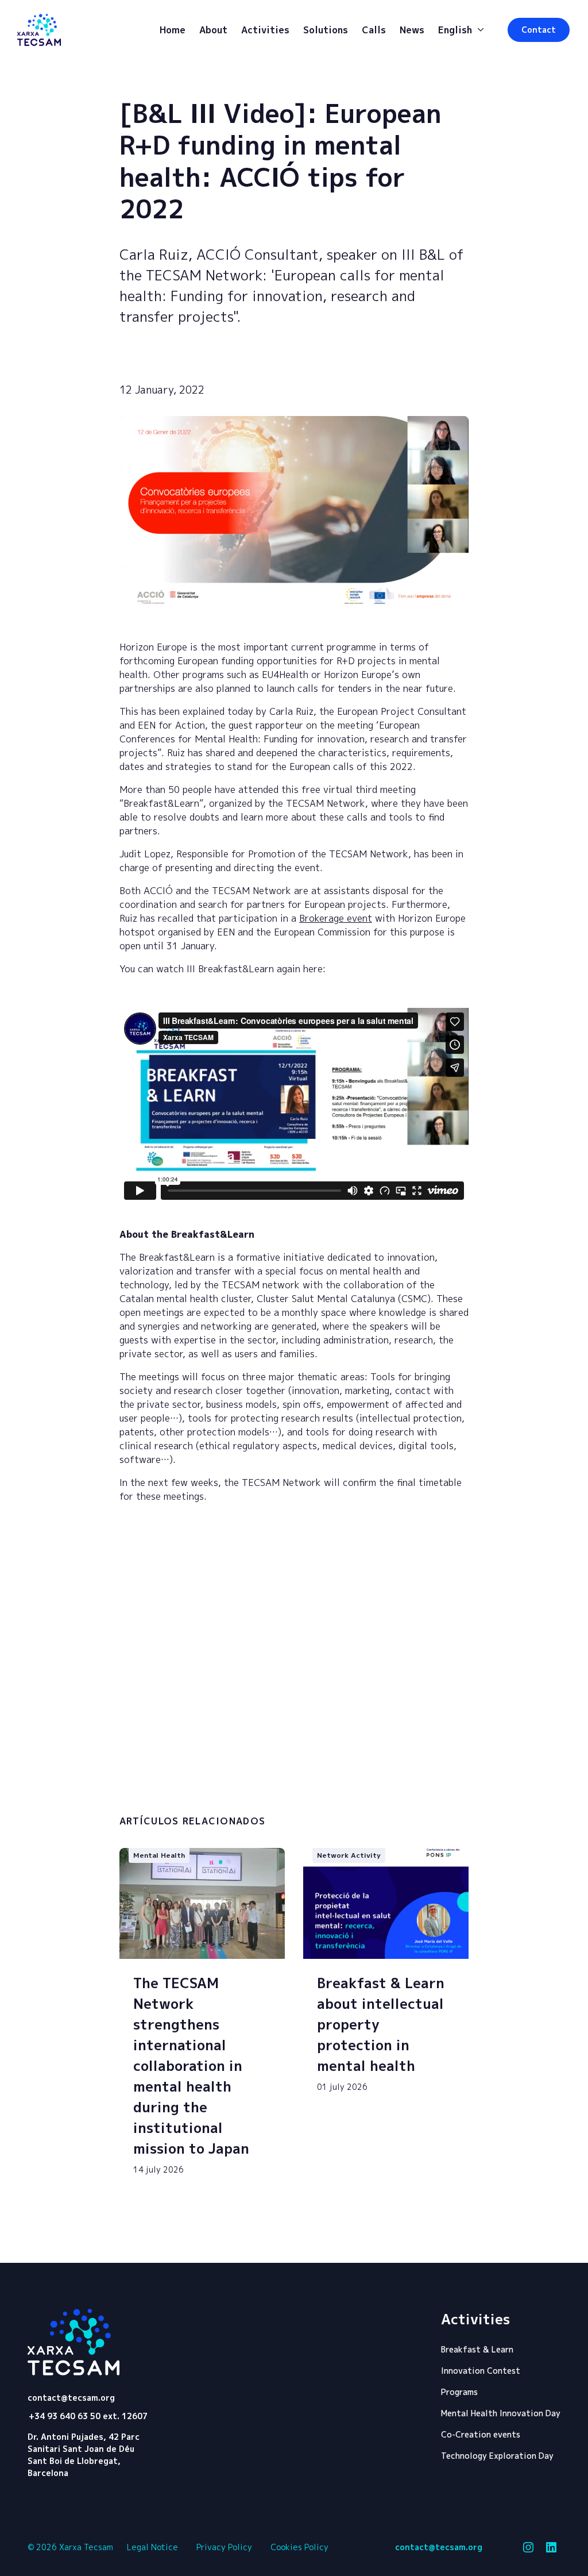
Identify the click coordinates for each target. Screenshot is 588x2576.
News (412, 30)
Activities (265, 30)
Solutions (326, 30)
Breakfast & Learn (477, 2349)
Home (173, 30)
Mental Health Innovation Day (501, 2413)
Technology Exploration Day (497, 2456)
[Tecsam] (39, 30)
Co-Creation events (481, 2434)
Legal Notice (152, 2547)
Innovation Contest (481, 2371)
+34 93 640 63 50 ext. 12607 (88, 2416)
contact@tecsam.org (71, 2398)
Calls (374, 30)
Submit (412, 1791)
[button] (539, 30)
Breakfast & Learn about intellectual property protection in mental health (381, 2024)
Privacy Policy (224, 2547)
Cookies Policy (299, 2547)
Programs (459, 2392)
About (213, 30)
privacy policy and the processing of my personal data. (216, 1793)
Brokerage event (336, 918)
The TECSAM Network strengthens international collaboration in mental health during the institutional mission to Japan (191, 2066)
